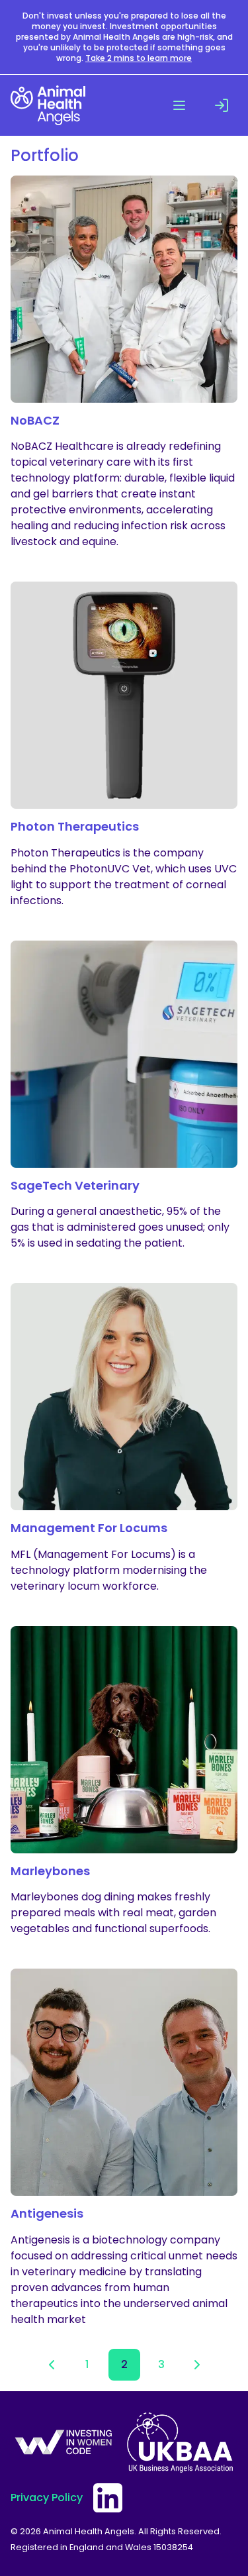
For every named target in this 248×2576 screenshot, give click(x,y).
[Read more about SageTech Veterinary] (124, 1096)
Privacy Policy (47, 2498)
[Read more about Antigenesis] (124, 2148)
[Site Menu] (179, 105)
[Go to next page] (197, 2365)
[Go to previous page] (52, 2365)
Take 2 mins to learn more (139, 58)
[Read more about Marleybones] (124, 1782)
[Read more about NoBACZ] (124, 363)
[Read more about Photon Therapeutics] (124, 745)
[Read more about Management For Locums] (124, 1439)
